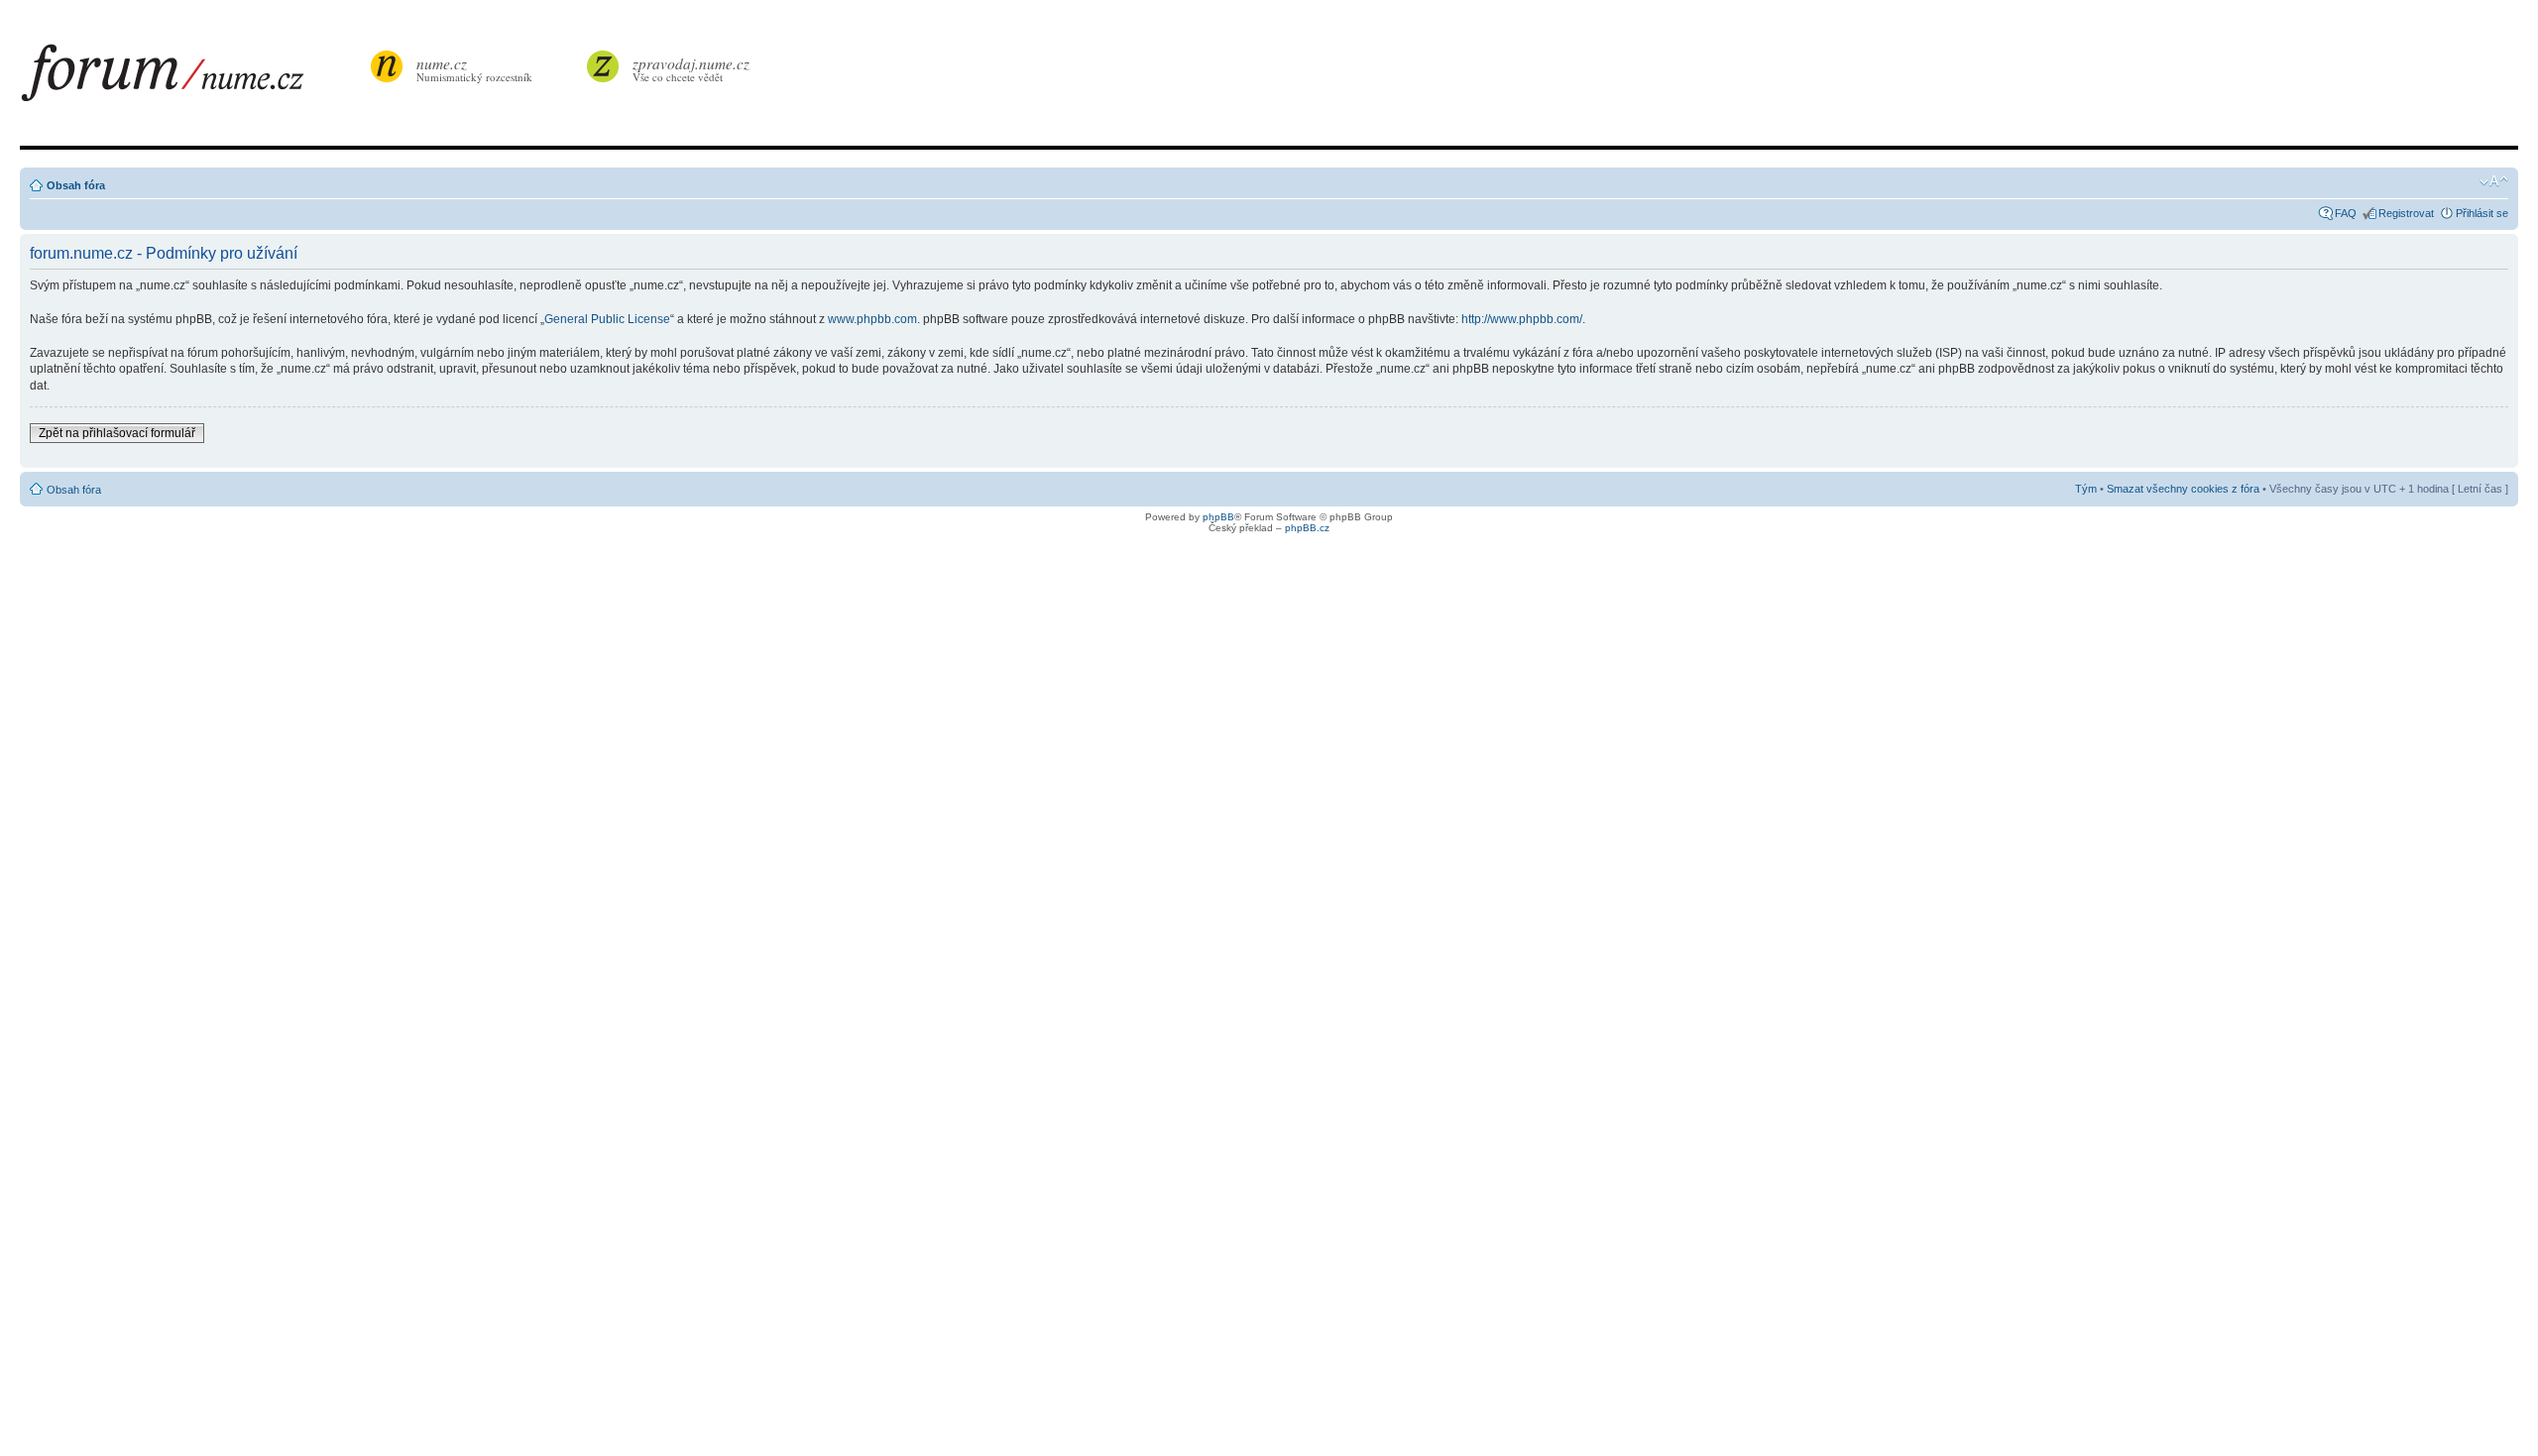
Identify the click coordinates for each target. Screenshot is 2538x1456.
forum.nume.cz (193, 78)
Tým (2086, 489)
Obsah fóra (76, 185)
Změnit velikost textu (2494, 181)
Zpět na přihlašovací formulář (117, 433)
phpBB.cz (1307, 528)
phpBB (1218, 517)
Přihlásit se (2482, 213)
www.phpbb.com (872, 319)
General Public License (607, 319)
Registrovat (2406, 213)
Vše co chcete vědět (691, 69)
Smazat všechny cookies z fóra (2183, 489)
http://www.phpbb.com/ (1522, 319)
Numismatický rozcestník (474, 69)
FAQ (2346, 213)
